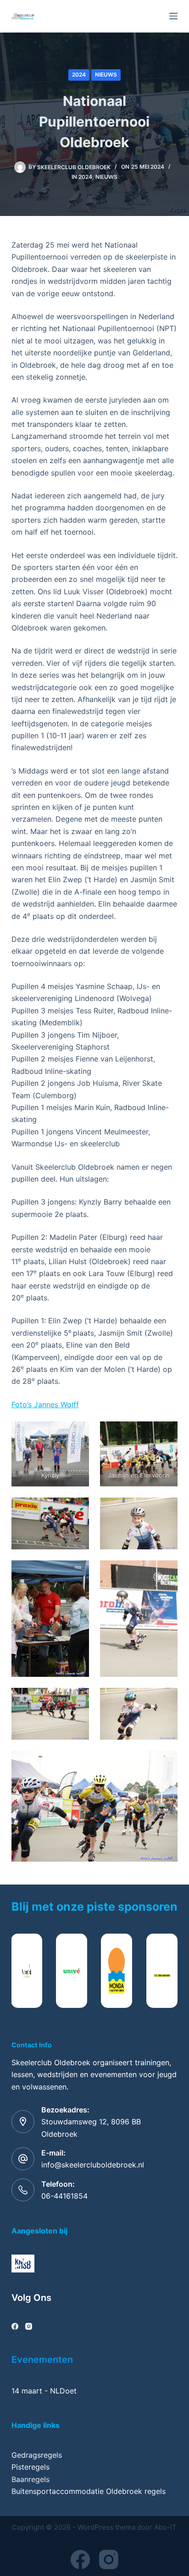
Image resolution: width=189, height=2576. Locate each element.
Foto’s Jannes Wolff (45, 1404)
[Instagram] (29, 2326)
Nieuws (106, 75)
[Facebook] (15, 2326)
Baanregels (31, 2479)
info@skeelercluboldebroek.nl (93, 2165)
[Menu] (173, 16)
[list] (95, 1971)
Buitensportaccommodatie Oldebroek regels (89, 2491)
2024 (79, 75)
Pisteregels (31, 2467)
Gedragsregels (37, 2455)
